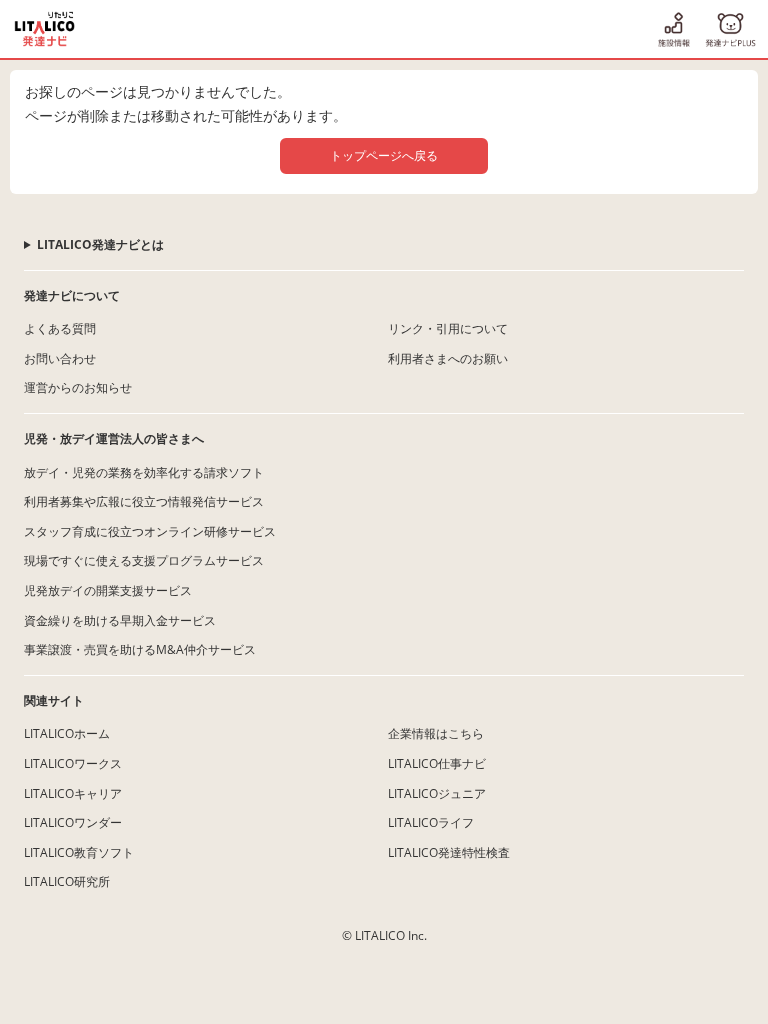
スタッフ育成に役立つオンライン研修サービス (150, 531)
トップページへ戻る (384, 155)
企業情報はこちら (436, 733)
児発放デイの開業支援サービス (108, 590)
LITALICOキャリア (73, 793)
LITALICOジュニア (437, 793)
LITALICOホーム (67, 733)
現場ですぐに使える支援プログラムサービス (144, 560)
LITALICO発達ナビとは (100, 244)
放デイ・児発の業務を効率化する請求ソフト (144, 472)
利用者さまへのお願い (448, 358)
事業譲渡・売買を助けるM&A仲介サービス (140, 649)
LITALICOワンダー (73, 822)
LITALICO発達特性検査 (449, 852)
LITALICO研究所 (67, 881)
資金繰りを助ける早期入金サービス (120, 620)
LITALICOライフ (431, 822)
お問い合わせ (60, 358)
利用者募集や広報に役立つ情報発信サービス (144, 501)
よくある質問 (60, 328)
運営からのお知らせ (78, 387)
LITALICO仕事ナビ (437, 763)
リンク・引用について (448, 328)
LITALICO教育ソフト (79, 852)
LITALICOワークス (73, 763)
